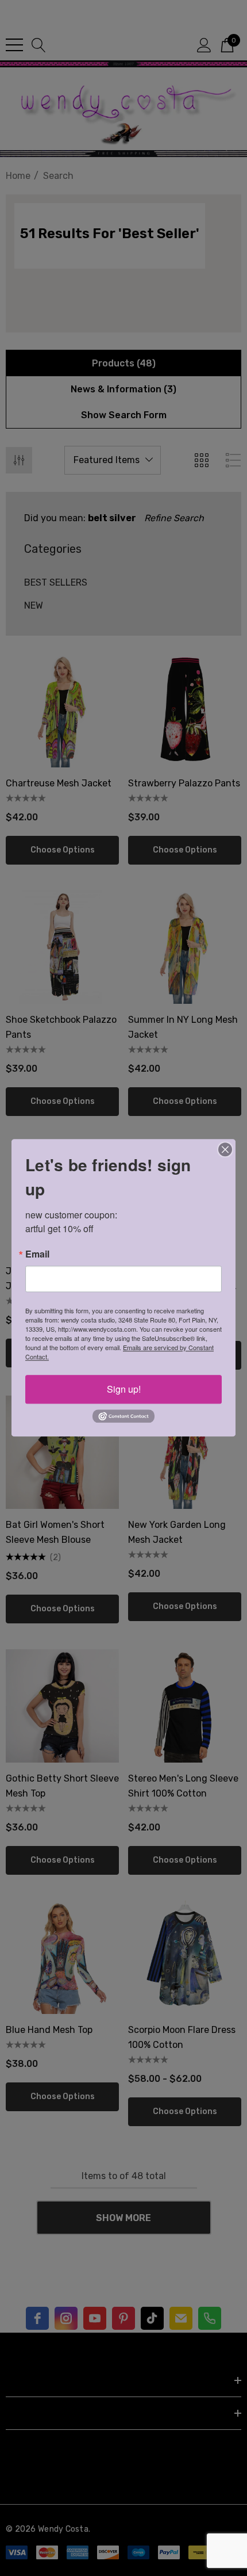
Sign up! (124, 1389)
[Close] (225, 1149)
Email (37, 1254)
